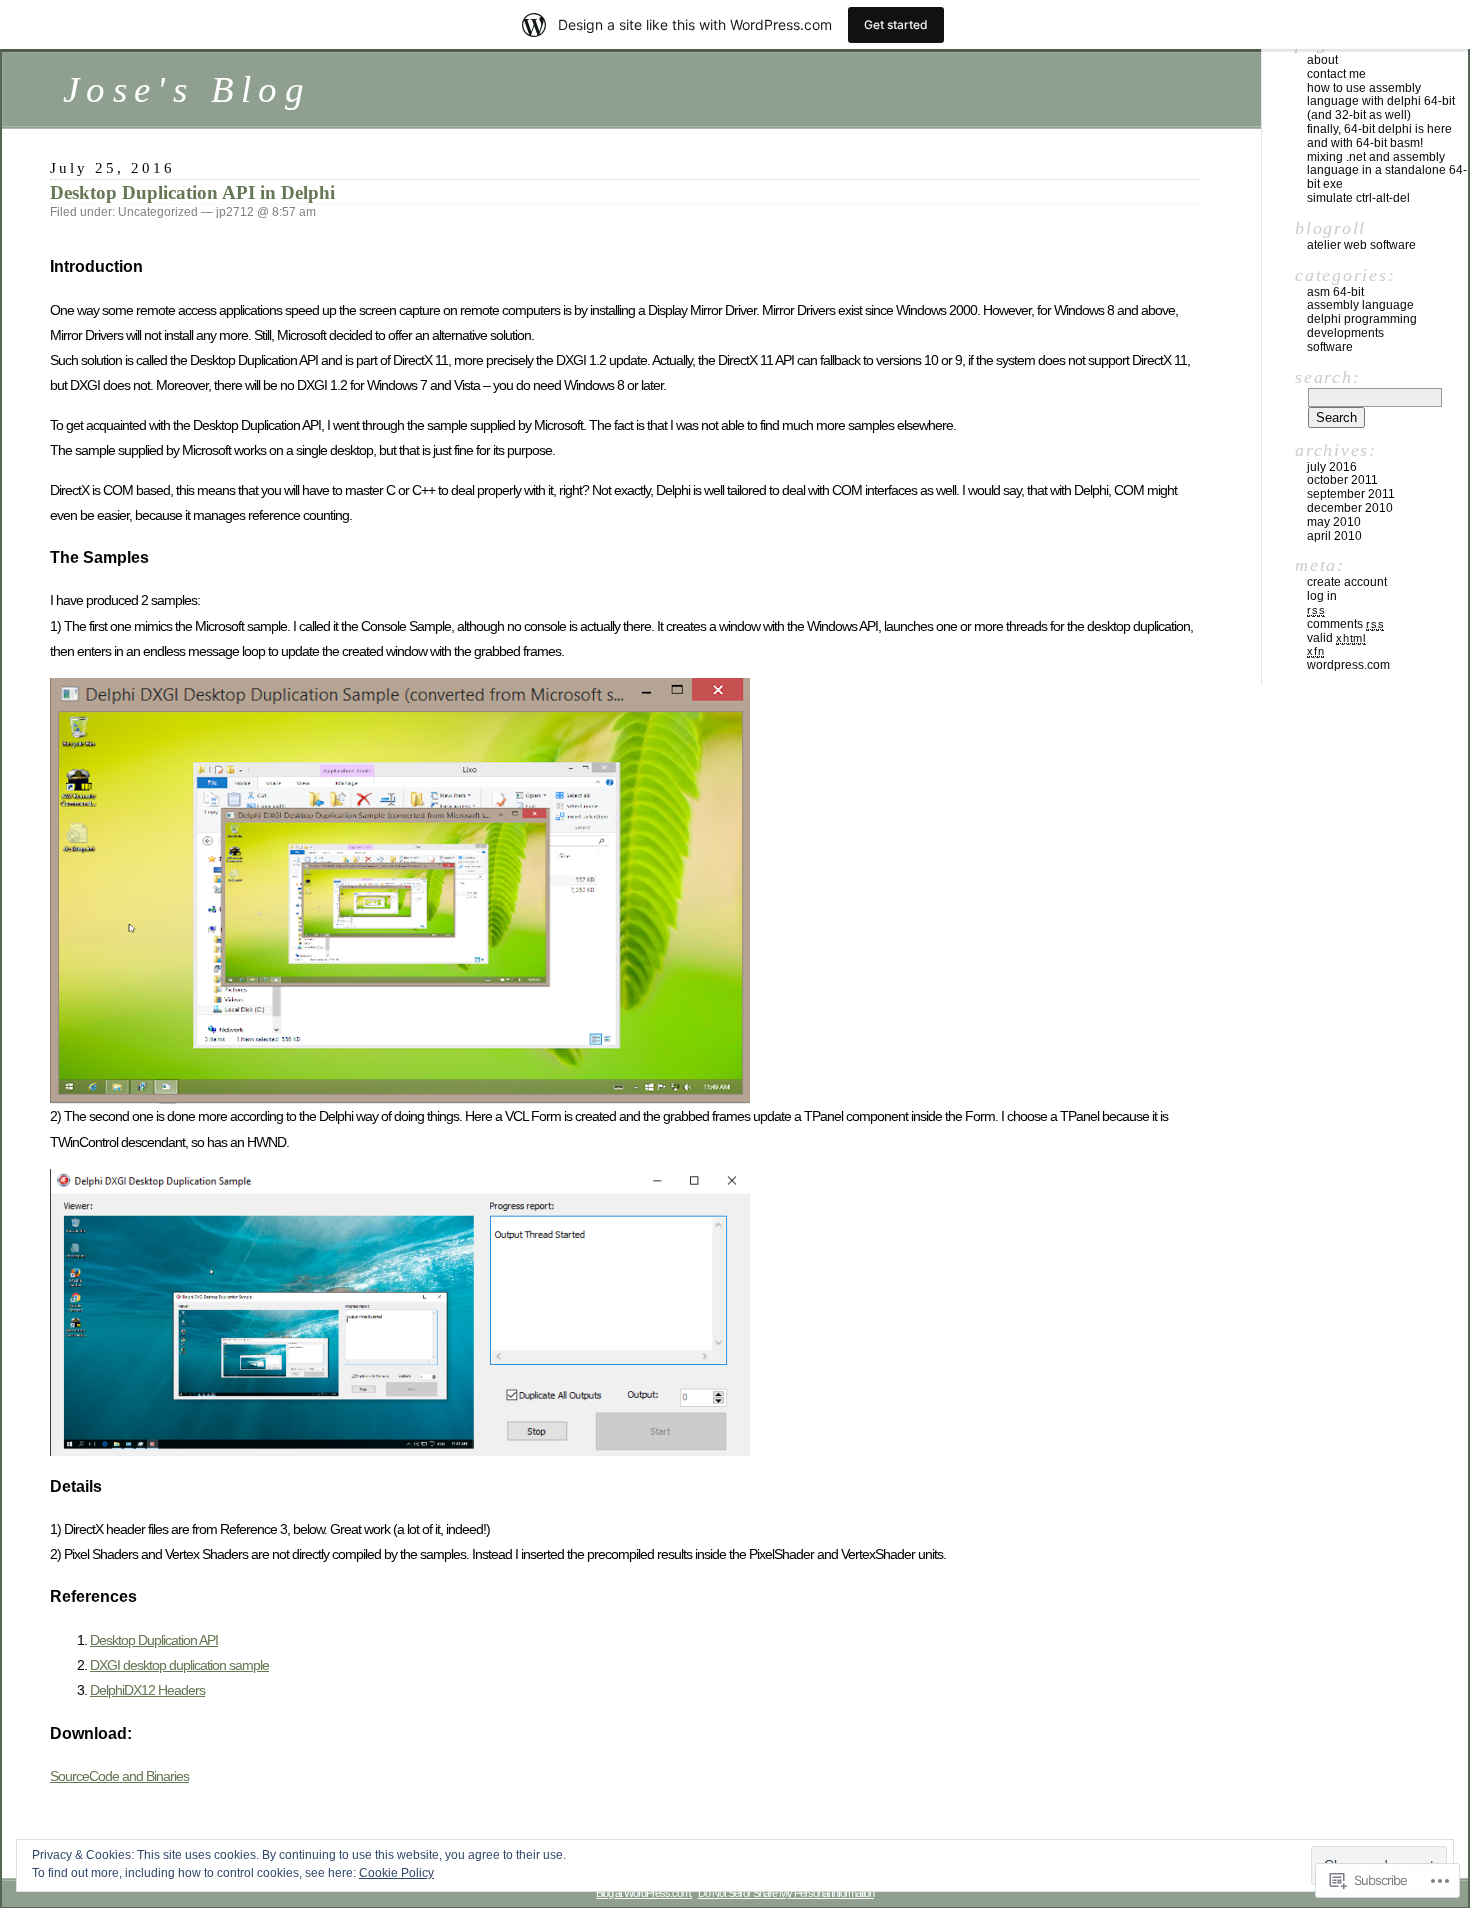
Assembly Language (1360, 305)
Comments (1345, 624)
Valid (1336, 638)
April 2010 (1334, 536)
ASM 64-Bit (1335, 292)
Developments (1345, 333)
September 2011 (1351, 494)
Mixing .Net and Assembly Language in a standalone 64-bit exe (1387, 171)
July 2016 (1332, 467)
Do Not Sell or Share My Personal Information (786, 1893)
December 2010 (1350, 508)
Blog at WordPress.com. (644, 1893)
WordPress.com (1348, 665)
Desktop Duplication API (154, 1640)
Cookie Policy (396, 1873)
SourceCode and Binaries (119, 1776)
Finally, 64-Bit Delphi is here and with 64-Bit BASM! (1379, 136)
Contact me (1336, 74)
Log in (1322, 596)
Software (1330, 347)
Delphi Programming (1362, 319)
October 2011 (1342, 480)
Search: (1327, 377)
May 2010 (1334, 522)
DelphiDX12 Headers (147, 1690)
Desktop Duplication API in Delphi (192, 192)
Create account (1347, 582)
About (1322, 60)
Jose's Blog (187, 89)
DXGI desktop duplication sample (179, 1665)
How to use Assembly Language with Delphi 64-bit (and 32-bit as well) (1381, 102)
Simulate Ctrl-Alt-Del (1358, 198)
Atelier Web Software (1361, 245)
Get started (896, 24)
